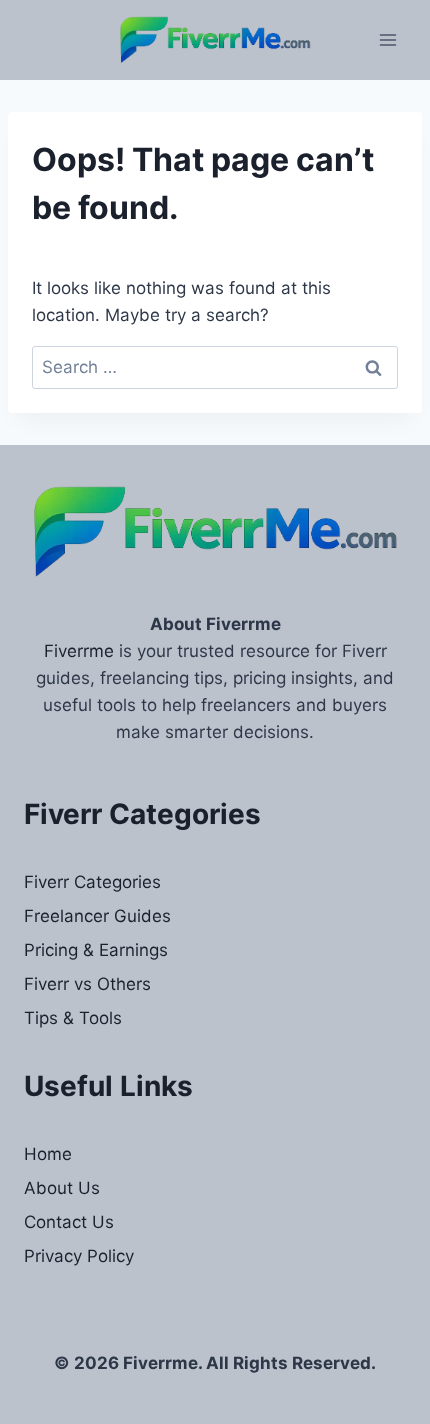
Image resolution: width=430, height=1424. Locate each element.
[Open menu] (387, 39)
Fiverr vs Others (87, 984)
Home (48, 1154)
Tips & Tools (73, 1018)
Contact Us (69, 1222)
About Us (62, 1188)
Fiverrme (79, 651)
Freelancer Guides (97, 916)
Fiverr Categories (92, 882)
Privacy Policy (79, 1256)
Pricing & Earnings (96, 950)
